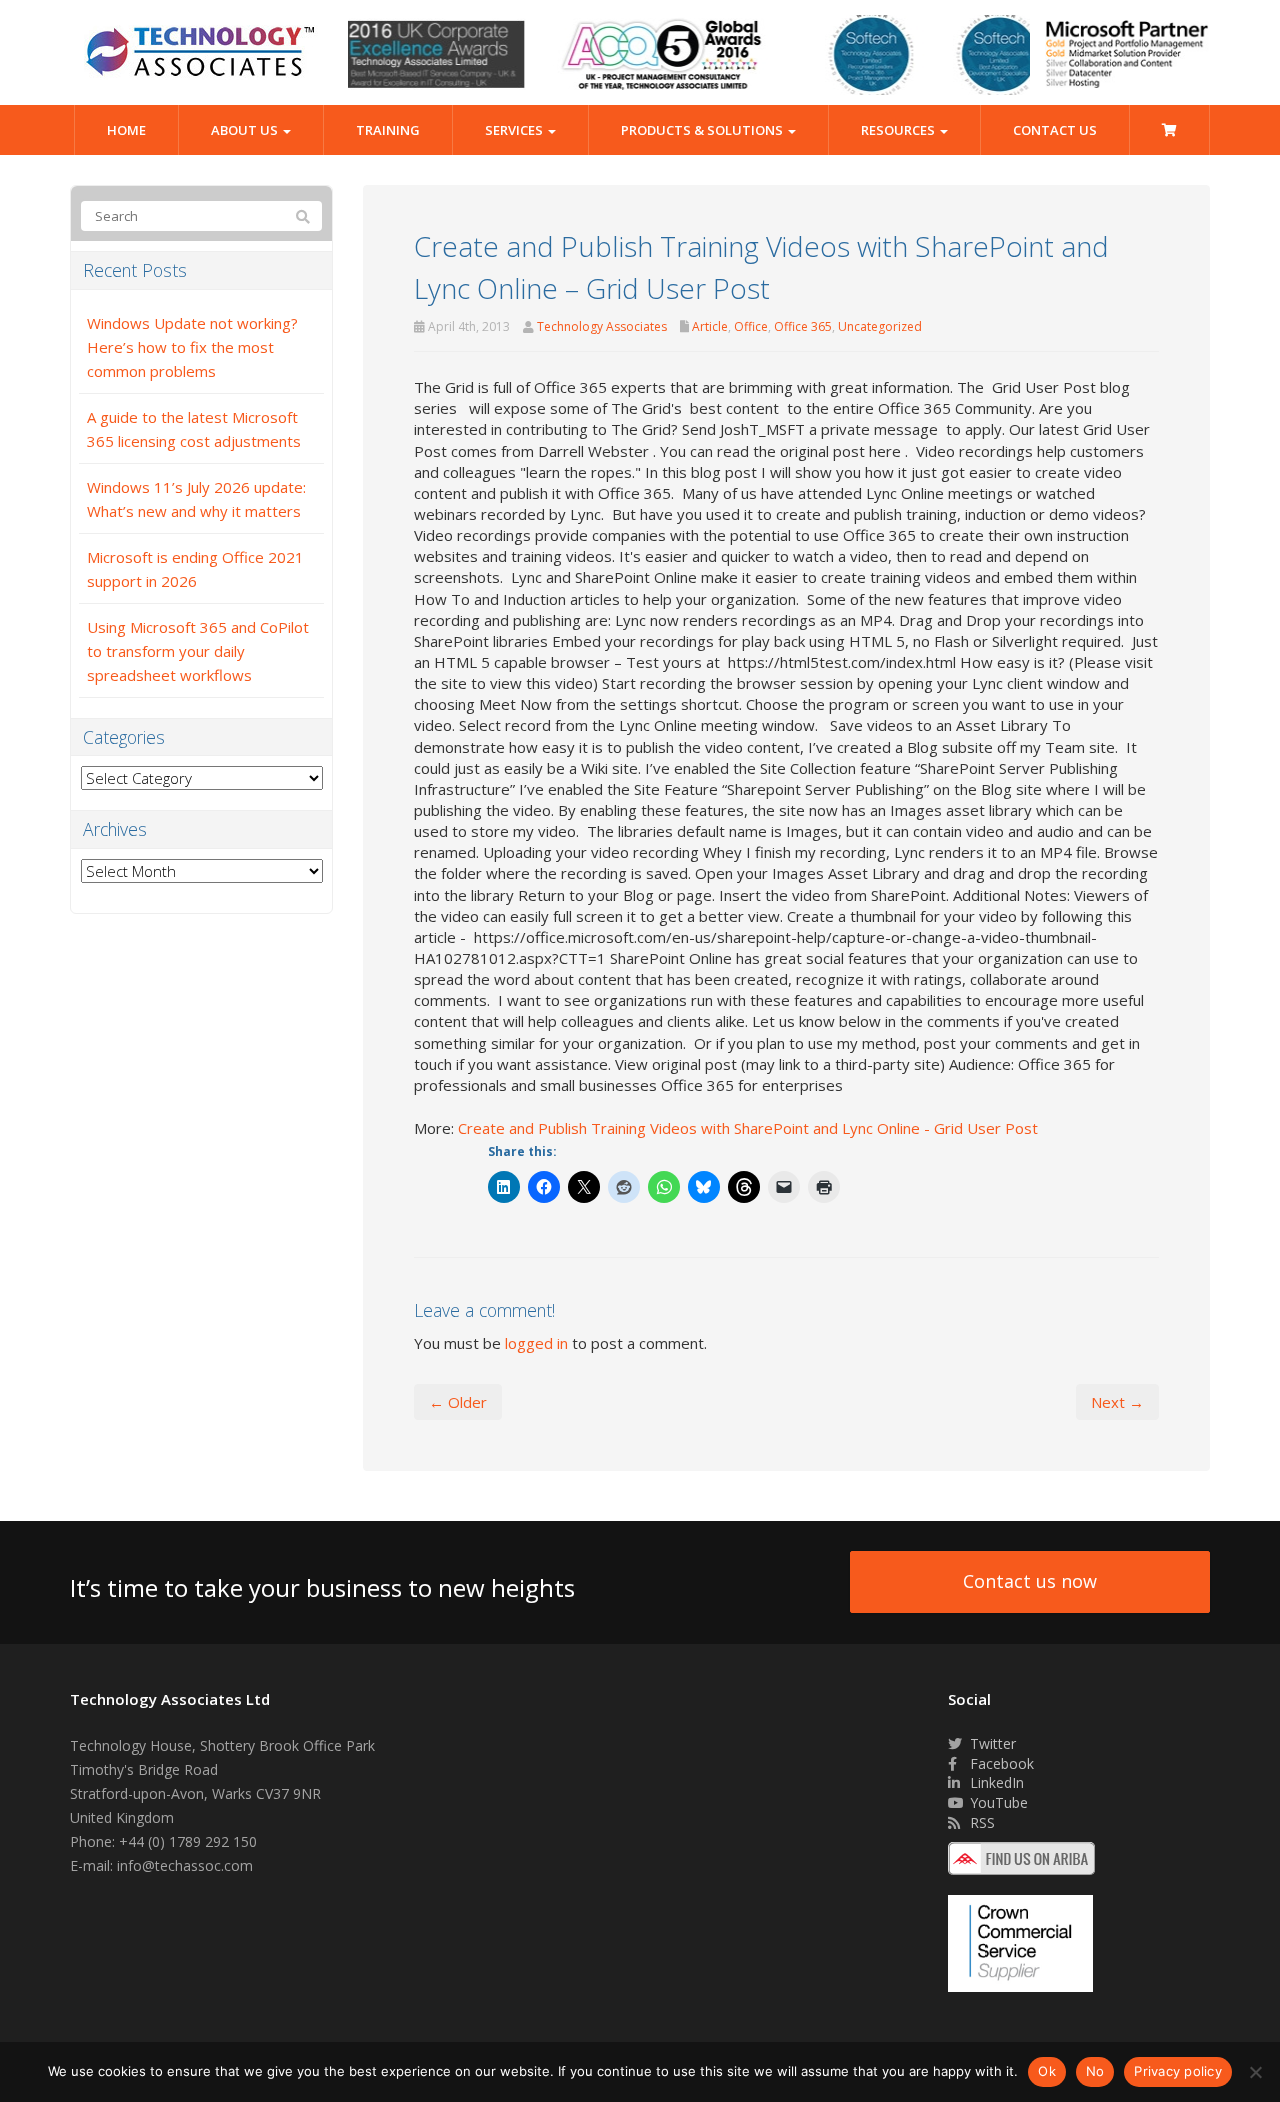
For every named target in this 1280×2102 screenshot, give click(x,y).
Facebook (1000, 1763)
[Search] (303, 217)
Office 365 (803, 326)
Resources (899, 130)
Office (751, 326)
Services (515, 130)
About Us (246, 130)
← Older (458, 1402)
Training (388, 130)
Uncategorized (880, 326)
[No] (1255, 2072)
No (1095, 2071)
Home (126, 130)
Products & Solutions (703, 130)
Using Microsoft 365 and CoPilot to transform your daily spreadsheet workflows (198, 651)
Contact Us (1055, 130)
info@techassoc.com (185, 1865)
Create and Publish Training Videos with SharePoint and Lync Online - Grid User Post (748, 1128)
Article (710, 326)
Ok (1047, 2071)
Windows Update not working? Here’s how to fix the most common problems (192, 347)
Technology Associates (602, 326)
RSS (980, 1822)
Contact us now (1030, 1581)
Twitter (991, 1743)
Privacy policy (1178, 2071)
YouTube (997, 1802)
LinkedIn (995, 1782)
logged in (536, 1343)
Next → (1117, 1402)
